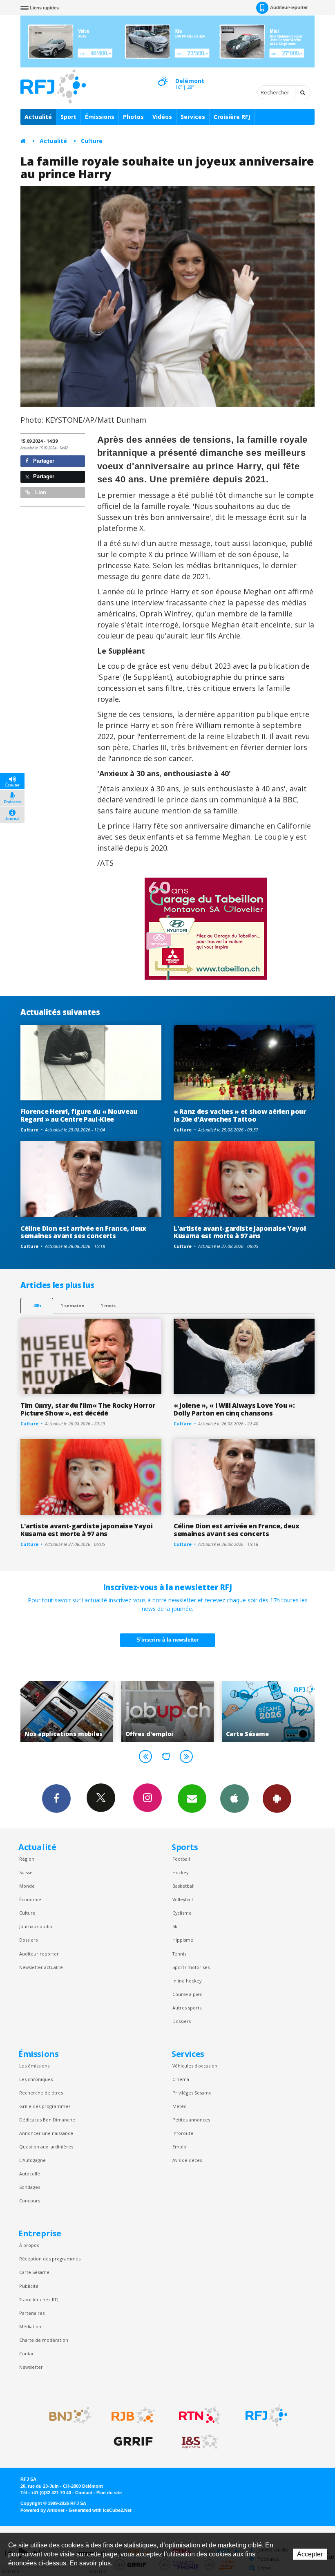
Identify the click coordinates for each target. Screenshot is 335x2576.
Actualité (38, 117)
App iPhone (234, 1799)
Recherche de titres (41, 2093)
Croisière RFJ (232, 117)
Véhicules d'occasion (195, 2066)
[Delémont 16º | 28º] (163, 74)
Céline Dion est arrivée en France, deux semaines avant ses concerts (83, 1232)
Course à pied (188, 1994)
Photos (133, 117)
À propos (29, 2245)
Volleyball (183, 1899)
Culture (92, 141)
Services (193, 117)
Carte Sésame (34, 2272)
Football (181, 1859)
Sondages (30, 2187)
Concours (30, 2201)
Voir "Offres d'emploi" (67, 1711)
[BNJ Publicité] (67, 2415)
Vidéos (162, 117)
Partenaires (32, 2313)
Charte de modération (44, 2340)
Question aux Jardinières (46, 2147)
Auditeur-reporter (289, 7)
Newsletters (192, 1799)
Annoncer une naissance (46, 2133)
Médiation (30, 2326)
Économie (30, 1899)
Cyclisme (182, 1913)
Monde (27, 1886)
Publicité (29, 2286)
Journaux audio (36, 1926)
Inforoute (183, 2133)
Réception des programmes (50, 2259)
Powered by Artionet (42, 2510)
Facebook (56, 1799)
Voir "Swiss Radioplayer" (268, 1711)
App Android (277, 1799)
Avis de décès (187, 2160)
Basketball (183, 1886)
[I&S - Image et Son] (200, 2442)
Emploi (180, 2147)
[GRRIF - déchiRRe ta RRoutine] (133, 2442)
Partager (43, 461)
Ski (175, 1926)
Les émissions (34, 2066)
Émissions (100, 117)
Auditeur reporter (39, 1954)
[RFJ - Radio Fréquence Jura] (266, 2415)
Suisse (26, 1872)
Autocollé (30, 2174)
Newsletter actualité (41, 1967)
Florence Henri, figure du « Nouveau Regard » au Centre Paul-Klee (79, 1115)
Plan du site (109, 2493)
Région (27, 1859)
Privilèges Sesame (192, 2093)
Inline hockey (187, 1981)
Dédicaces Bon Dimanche (47, 2120)
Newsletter (31, 2367)
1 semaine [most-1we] (72, 1305)
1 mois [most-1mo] (108, 1305)
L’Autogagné (32, 2160)
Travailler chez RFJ (39, 2299)
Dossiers (28, 1940)
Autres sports (187, 2008)
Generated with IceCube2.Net (100, 2510)
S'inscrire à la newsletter (167, 1640)
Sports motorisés (191, 1967)
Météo (180, 2106)
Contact (28, 2353)
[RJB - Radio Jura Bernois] (133, 2415)
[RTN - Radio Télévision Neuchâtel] (200, 2415)
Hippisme (183, 1940)
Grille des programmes (45, 2106)
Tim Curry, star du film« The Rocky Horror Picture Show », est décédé (88, 1409)
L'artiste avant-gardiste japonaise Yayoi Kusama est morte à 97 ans (240, 1232)
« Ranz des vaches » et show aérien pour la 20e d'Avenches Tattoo (240, 1115)
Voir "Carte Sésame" (168, 1711)
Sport (68, 117)
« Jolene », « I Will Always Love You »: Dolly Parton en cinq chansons (234, 1409)
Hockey (180, 1872)
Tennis (179, 1954)
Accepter (310, 2554)
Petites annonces (191, 2120)
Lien (40, 492)
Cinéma (181, 2079)
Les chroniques (36, 2079)
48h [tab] (37, 1305)
